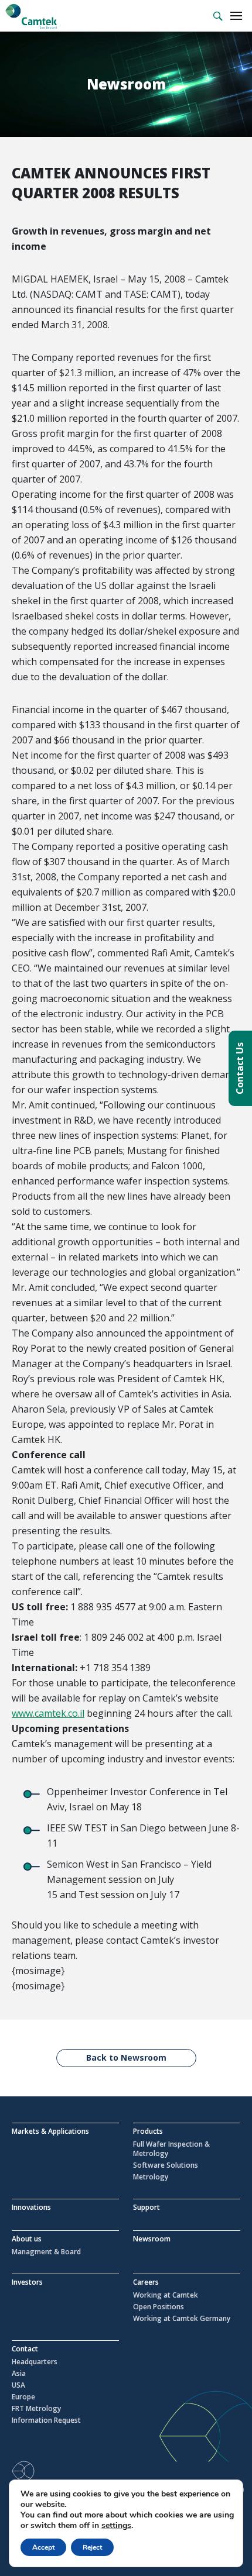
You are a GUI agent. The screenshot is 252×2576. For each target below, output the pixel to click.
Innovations (31, 2207)
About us (27, 2239)
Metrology (151, 2177)
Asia (19, 2374)
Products (148, 2131)
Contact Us (240, 1068)
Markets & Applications (50, 2131)
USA (18, 2385)
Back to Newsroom (126, 2057)
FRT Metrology (36, 2409)
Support (147, 2207)
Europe (23, 2397)
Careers (146, 2282)
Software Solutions (166, 2165)
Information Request (46, 2420)
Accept (43, 2547)
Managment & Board (46, 2252)
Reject (92, 2547)
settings (116, 2526)
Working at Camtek (166, 2295)
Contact (25, 2349)
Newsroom (152, 2239)
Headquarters (35, 2362)
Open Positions (159, 2307)
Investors (27, 2282)
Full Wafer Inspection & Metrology (171, 2149)
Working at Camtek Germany (182, 2319)
